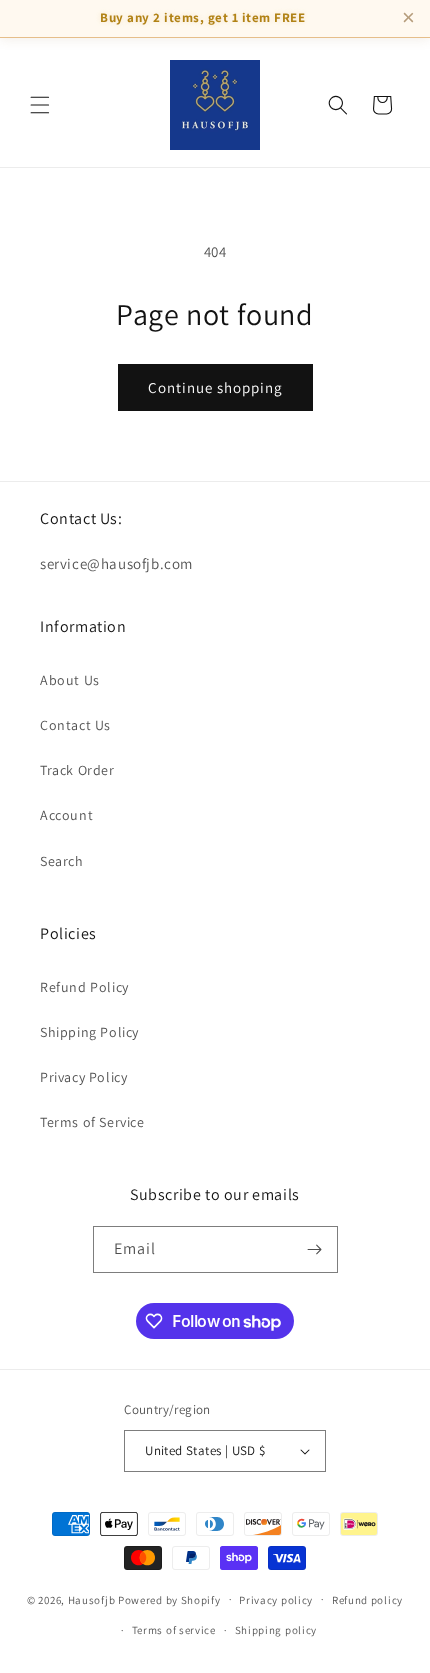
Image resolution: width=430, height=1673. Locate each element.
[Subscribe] (315, 1249)
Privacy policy (276, 1600)
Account (66, 815)
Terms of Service (92, 1122)
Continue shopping (215, 387)
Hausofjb (92, 1599)
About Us (70, 680)
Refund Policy (84, 987)
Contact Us (75, 725)
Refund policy (367, 1600)
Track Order (77, 770)
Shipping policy (276, 1630)
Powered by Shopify (169, 1599)
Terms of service (174, 1630)
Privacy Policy (83, 1077)
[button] (40, 105)
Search (62, 861)
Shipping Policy (89, 1032)
